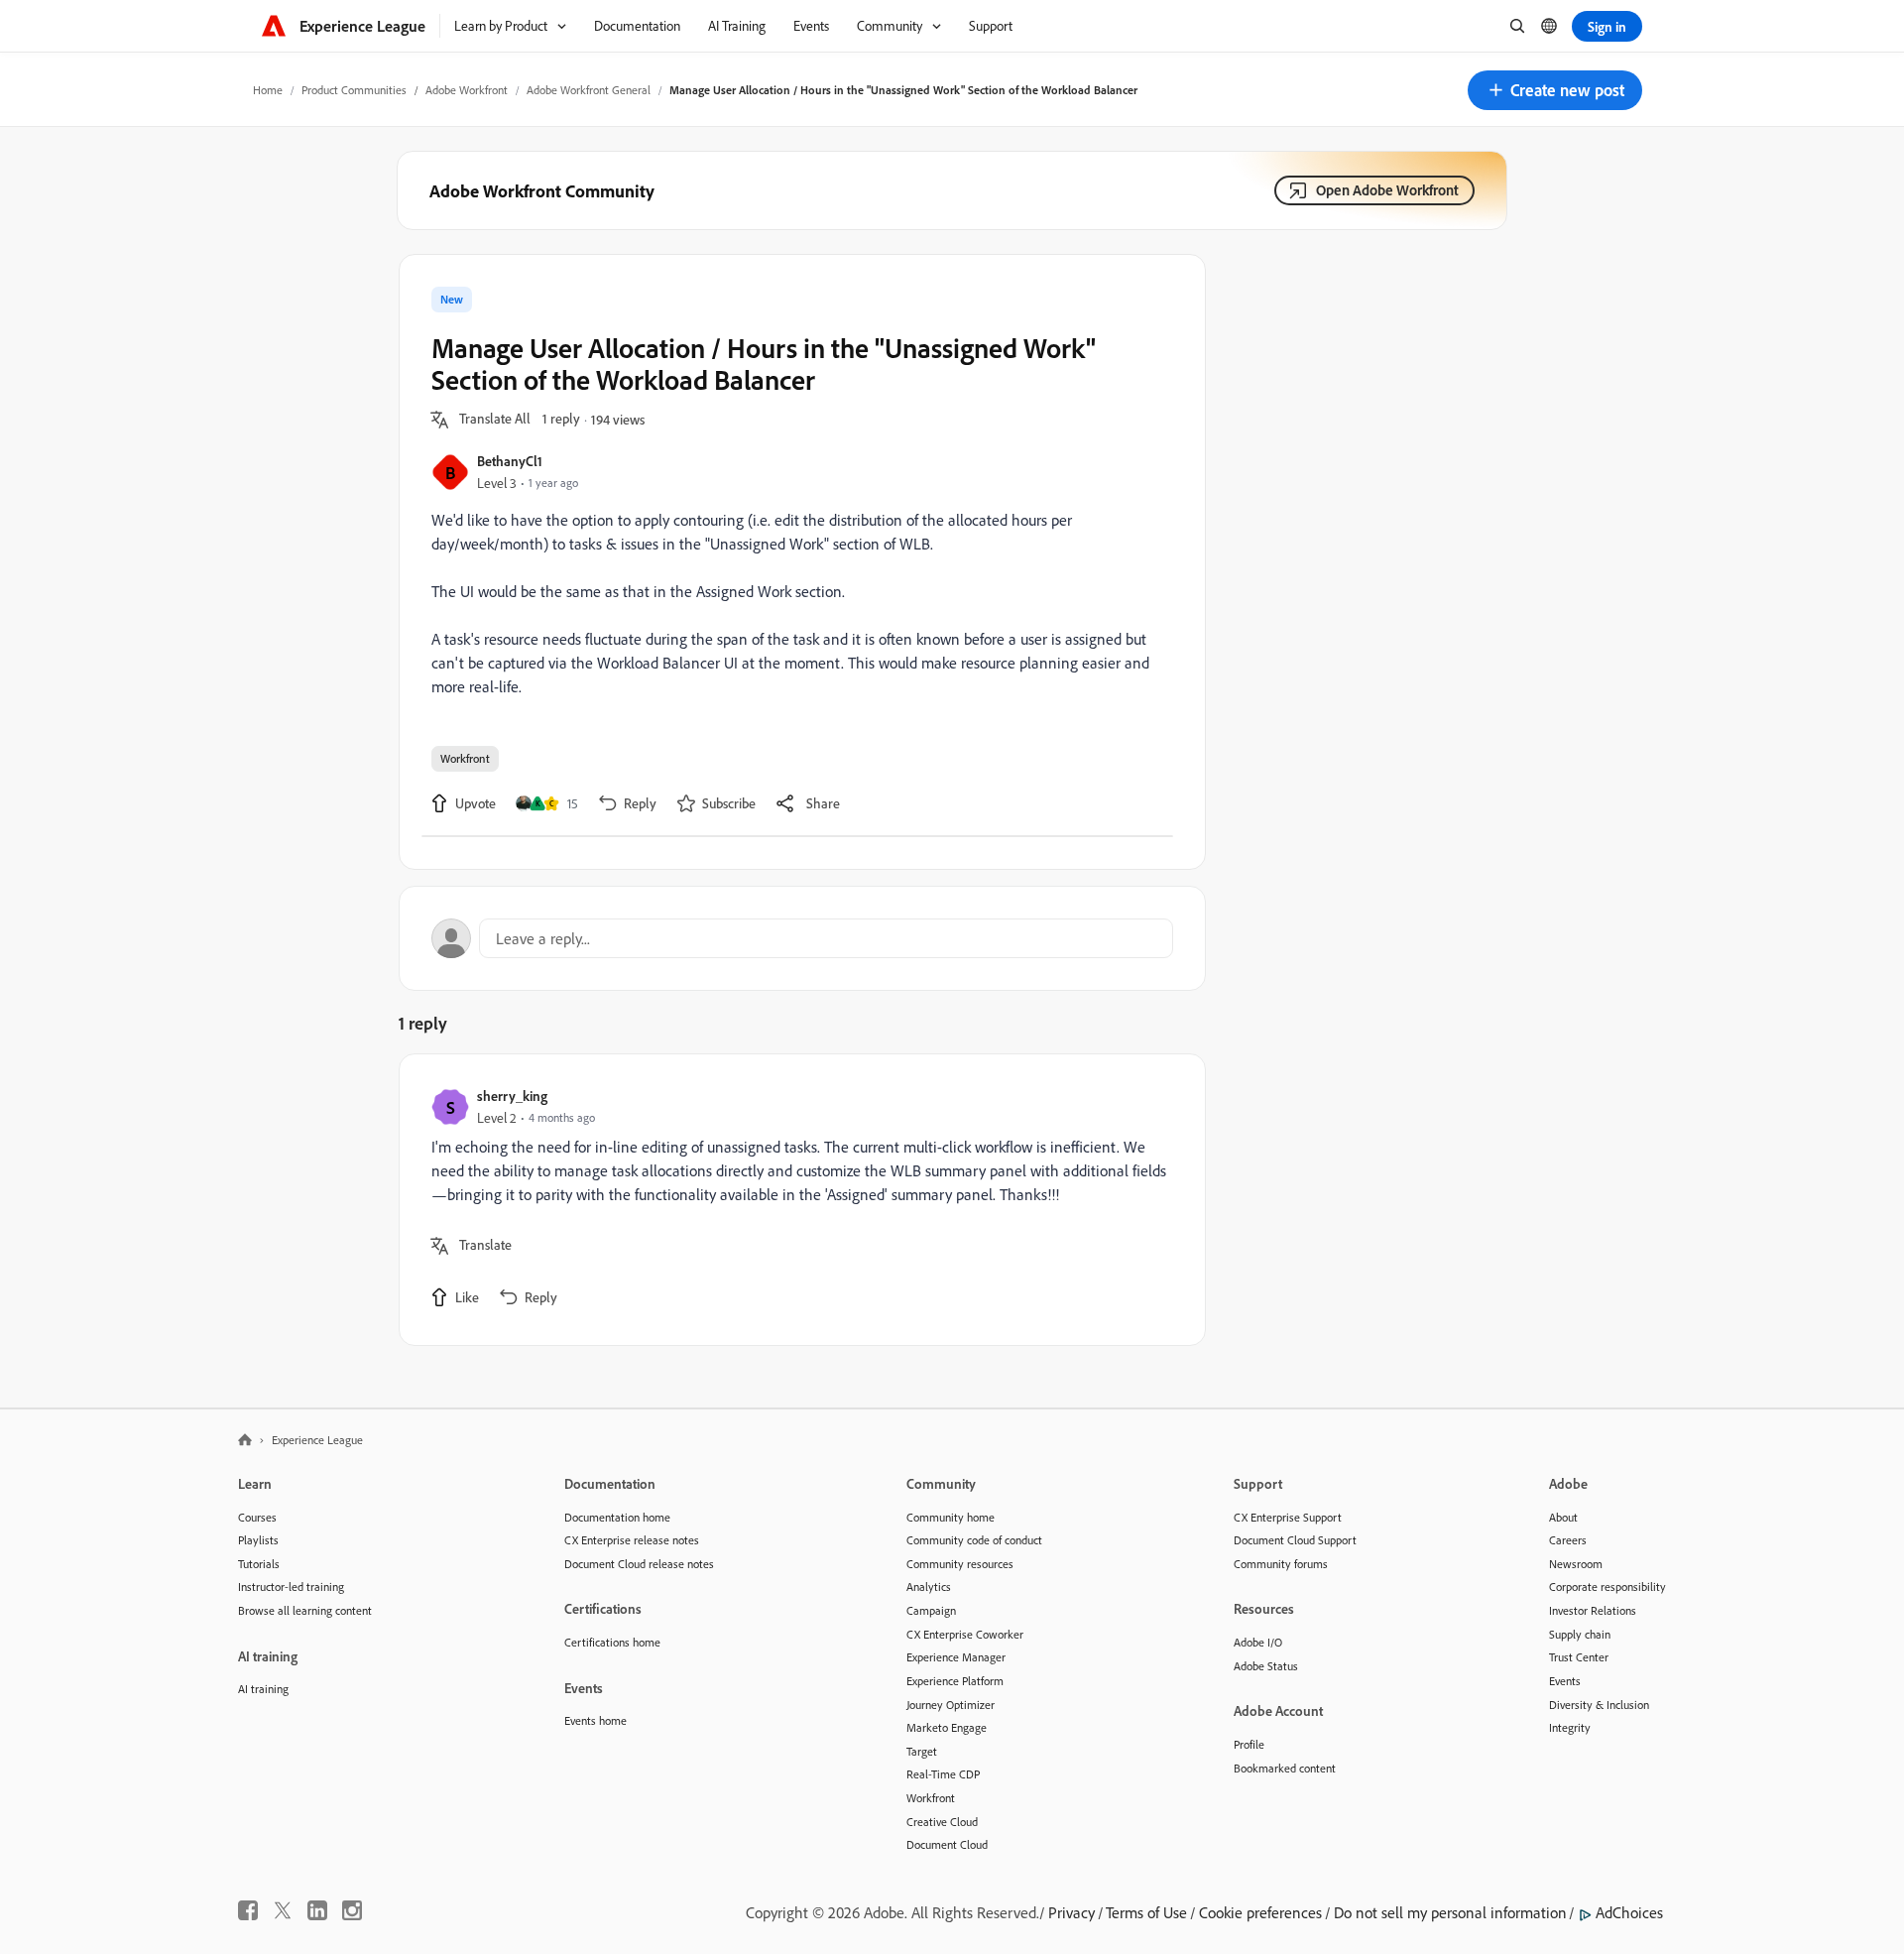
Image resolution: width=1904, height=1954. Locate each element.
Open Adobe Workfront (1387, 190)
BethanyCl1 (510, 461)
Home (268, 90)
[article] (797, 1200)
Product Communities (354, 90)
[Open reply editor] (802, 938)
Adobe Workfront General (589, 90)
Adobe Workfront (467, 90)
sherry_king (512, 1096)
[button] (1555, 90)
